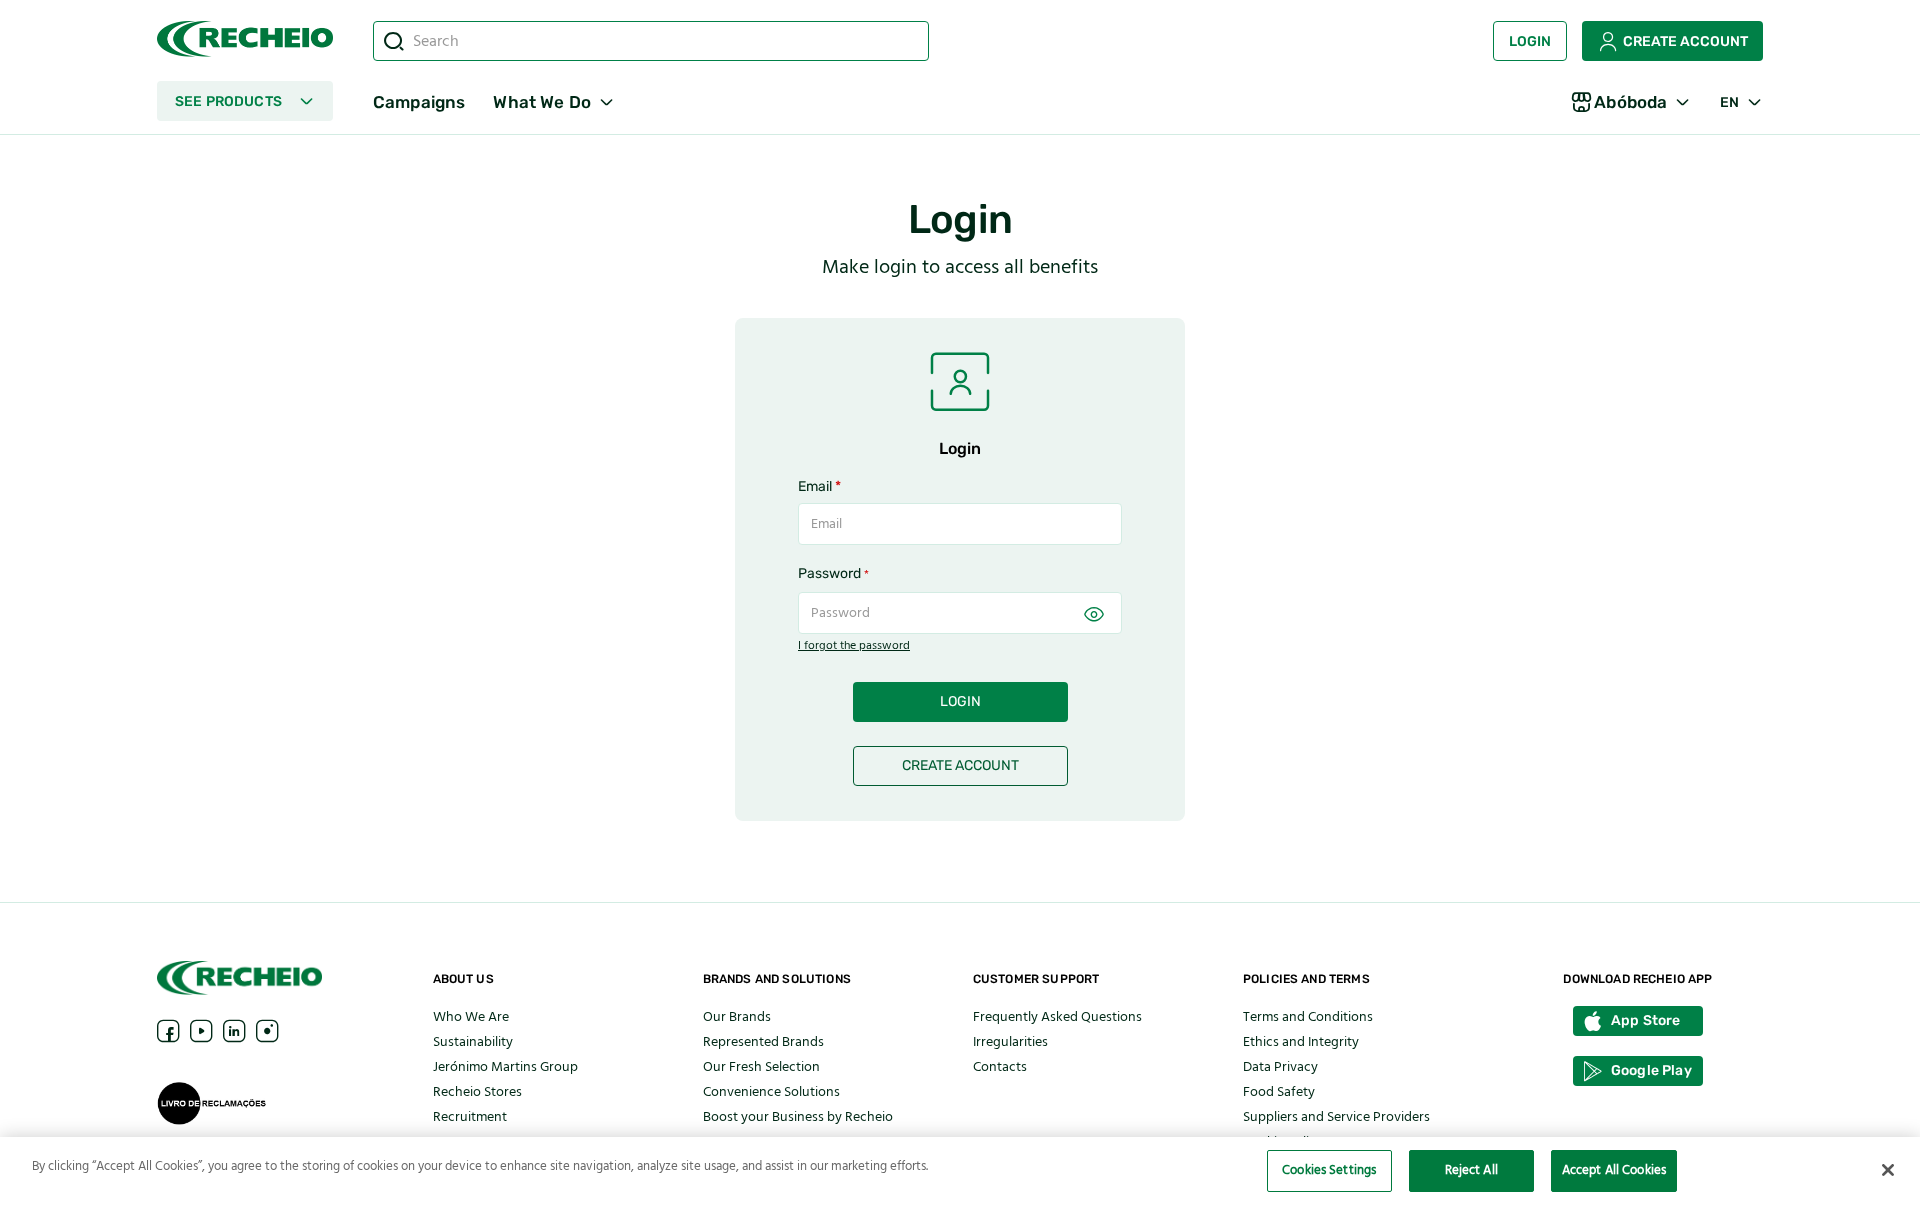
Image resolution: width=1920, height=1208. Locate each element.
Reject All (1471, 1170)
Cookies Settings (1329, 1170)
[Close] (1888, 1170)
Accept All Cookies (1614, 1170)
